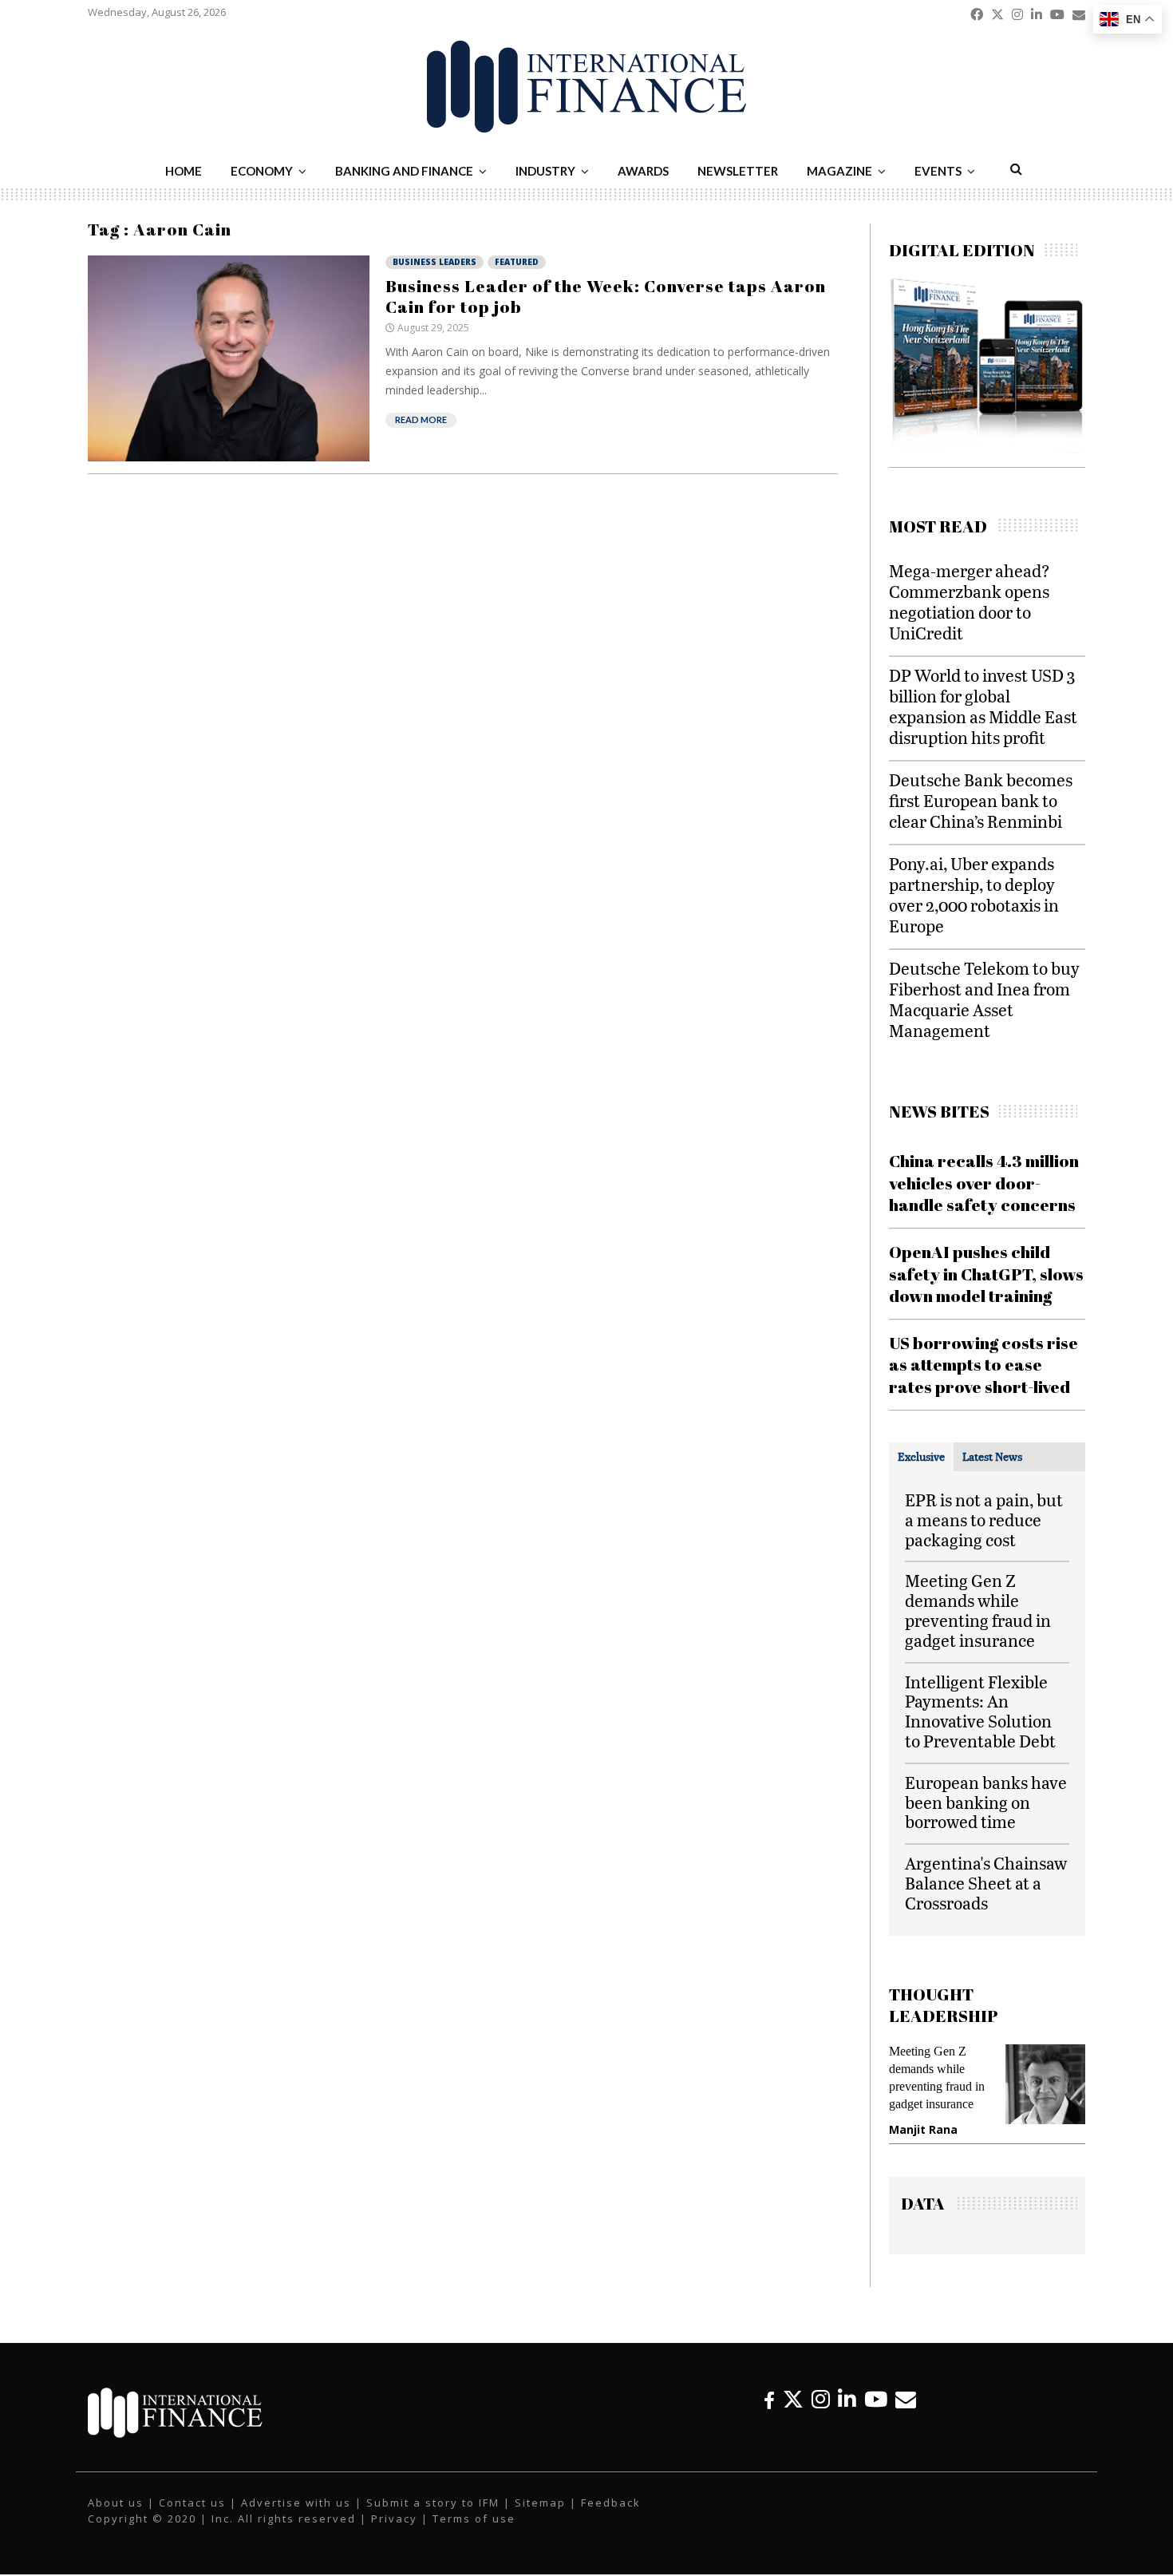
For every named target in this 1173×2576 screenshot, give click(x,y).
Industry (545, 171)
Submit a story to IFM (433, 2503)
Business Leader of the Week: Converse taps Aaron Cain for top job (606, 296)
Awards (643, 171)
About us (116, 2503)
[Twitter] (793, 2399)
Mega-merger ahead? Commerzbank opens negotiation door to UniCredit (970, 601)
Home (184, 171)
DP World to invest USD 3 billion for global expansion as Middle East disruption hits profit (983, 706)
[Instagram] (821, 2399)
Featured (517, 262)
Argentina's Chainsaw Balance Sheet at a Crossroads (986, 1883)
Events (938, 171)
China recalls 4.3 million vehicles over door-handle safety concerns (984, 1183)
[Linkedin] (847, 2399)
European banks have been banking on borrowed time (986, 1802)
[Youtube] (876, 2399)
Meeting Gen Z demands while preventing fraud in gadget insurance (978, 1610)
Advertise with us (296, 2503)
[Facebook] (769, 2399)
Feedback (611, 2503)
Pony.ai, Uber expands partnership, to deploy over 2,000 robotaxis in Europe (974, 894)
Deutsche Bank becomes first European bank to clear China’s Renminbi (981, 800)
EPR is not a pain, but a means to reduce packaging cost (984, 1519)
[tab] (921, 1457)
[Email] (906, 2399)
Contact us (192, 2503)
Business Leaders (434, 262)
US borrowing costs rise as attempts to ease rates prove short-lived (983, 1365)
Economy (262, 171)
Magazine (839, 171)
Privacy (394, 2519)
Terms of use (474, 2519)
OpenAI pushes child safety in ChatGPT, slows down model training (986, 1274)
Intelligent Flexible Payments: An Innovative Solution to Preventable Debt (980, 1711)
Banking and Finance (404, 171)
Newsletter (738, 171)
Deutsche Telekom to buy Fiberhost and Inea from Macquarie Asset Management (984, 999)
